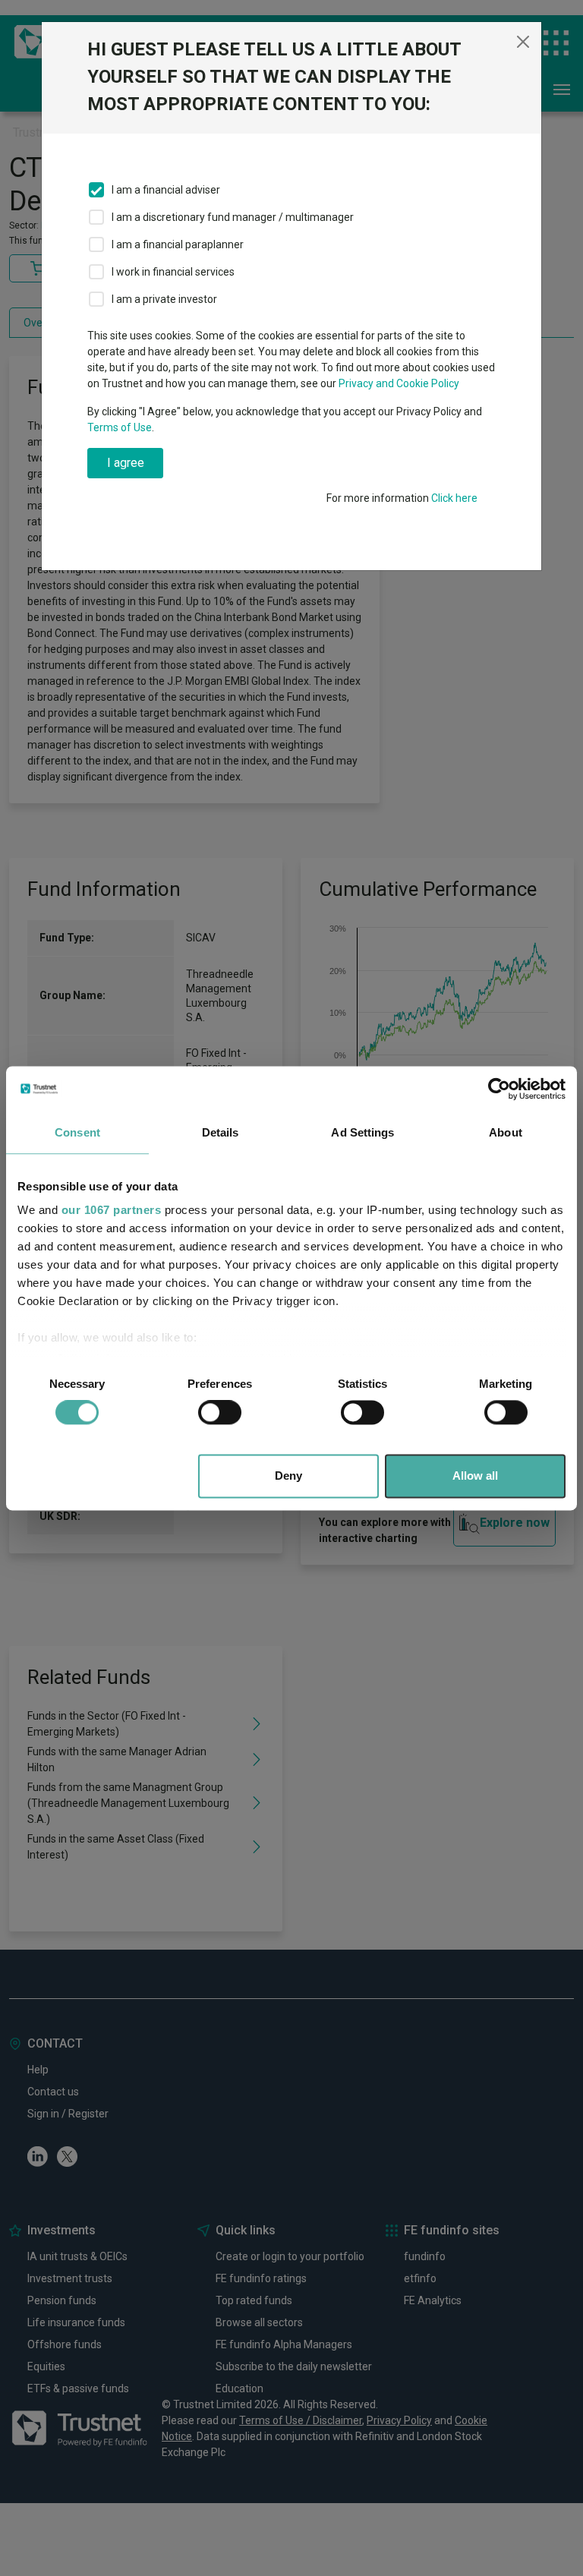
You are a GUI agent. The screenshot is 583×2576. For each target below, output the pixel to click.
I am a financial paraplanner (178, 244)
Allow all (475, 1476)
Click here (454, 498)
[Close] (523, 42)
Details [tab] (221, 1132)
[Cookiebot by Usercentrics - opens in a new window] (499, 1089)
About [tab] (506, 1132)
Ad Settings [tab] (362, 1132)
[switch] (220, 1413)
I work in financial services (173, 272)
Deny (288, 1476)
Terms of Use (120, 427)
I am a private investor (164, 299)
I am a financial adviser (166, 190)
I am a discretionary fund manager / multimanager (233, 217)
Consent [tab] (77, 1132)
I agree (126, 463)
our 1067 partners (112, 1210)
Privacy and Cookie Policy (399, 383)
